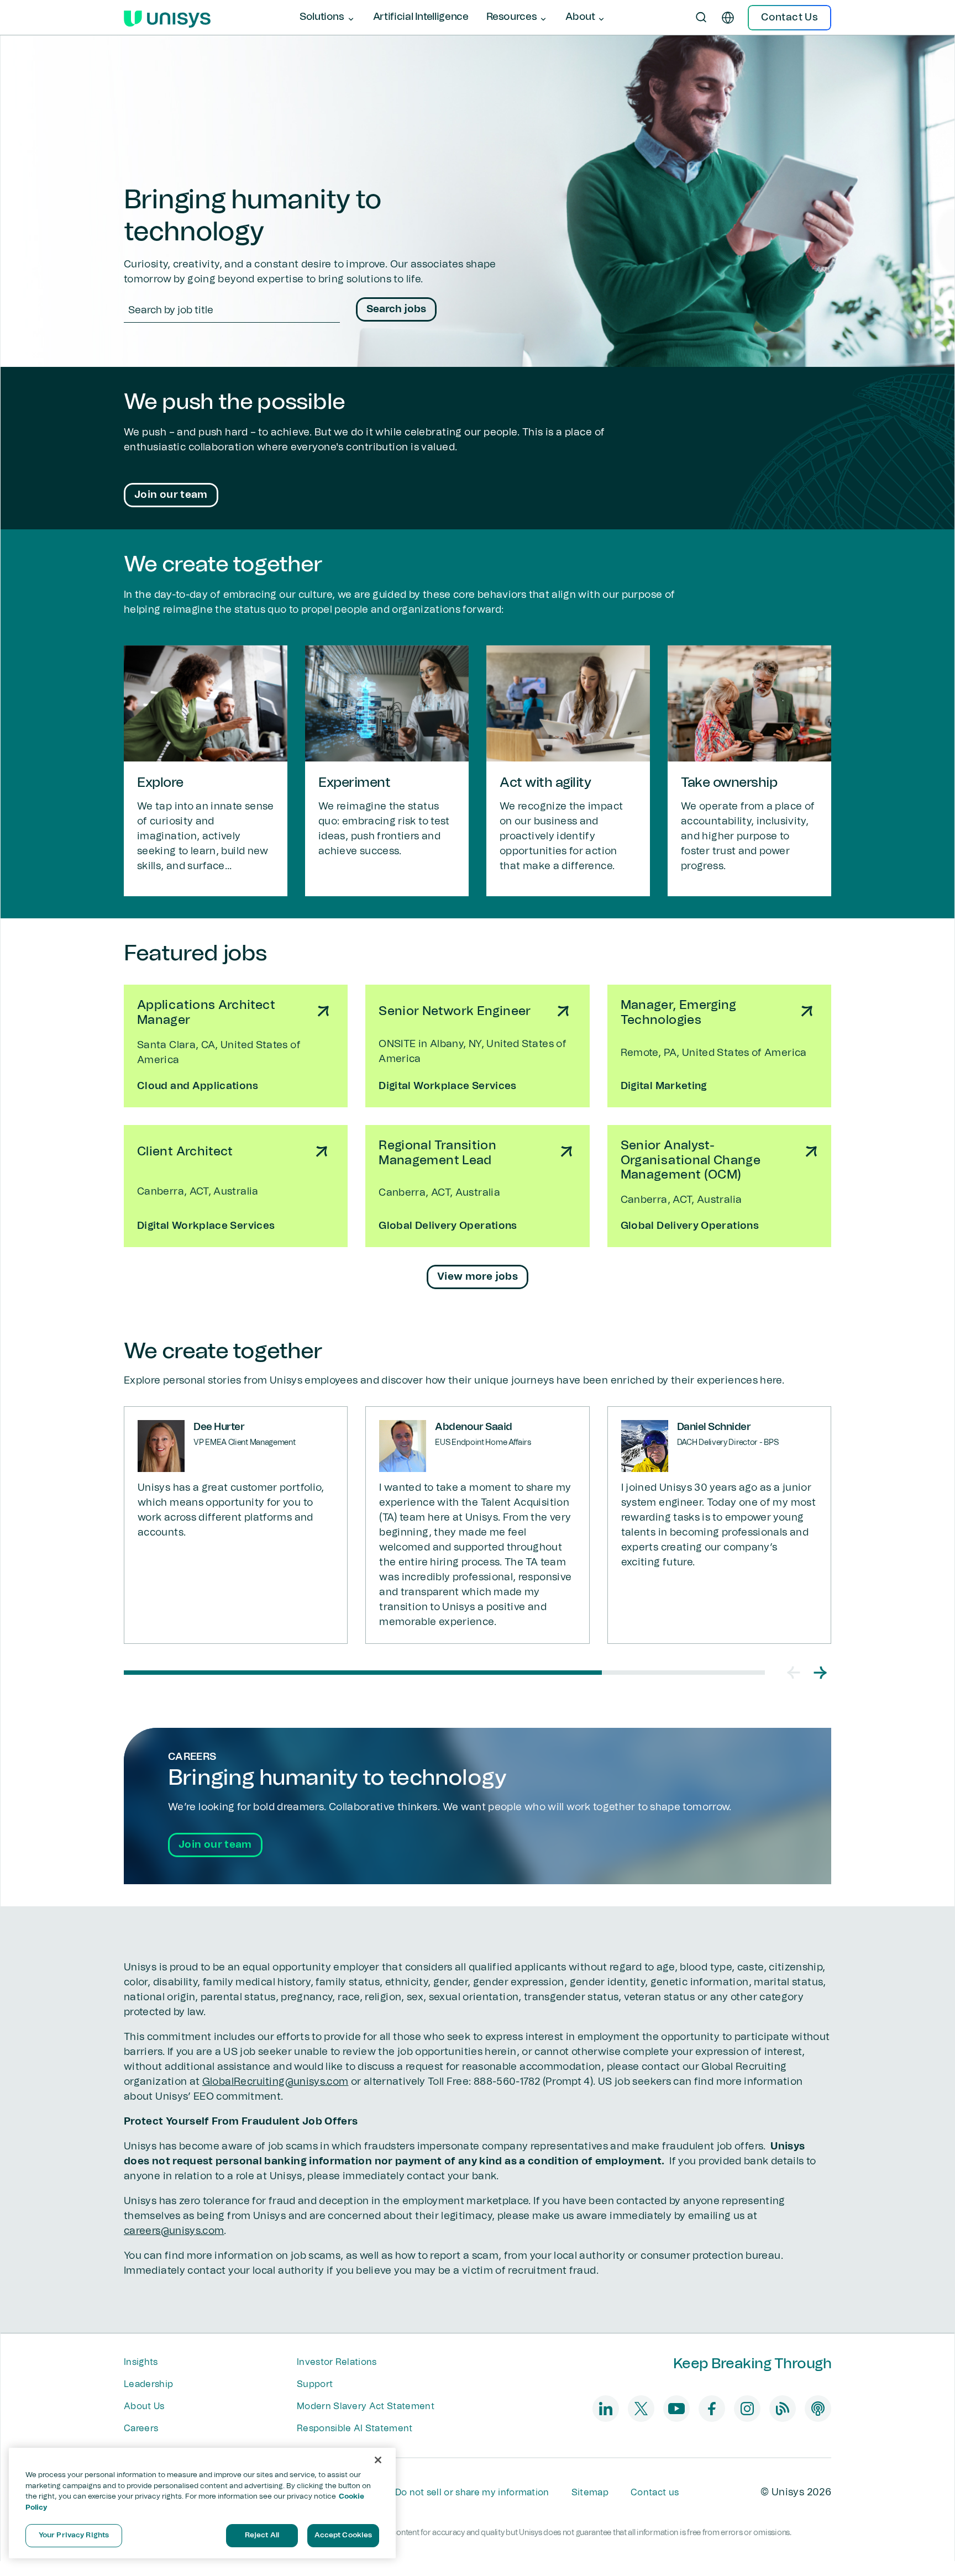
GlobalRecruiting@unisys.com (276, 2082)
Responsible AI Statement (355, 2428)
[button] (794, 1673)
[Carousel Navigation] (807, 1673)
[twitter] (641, 2409)
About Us (144, 2406)
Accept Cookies (343, 2535)
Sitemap (590, 2493)
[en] (728, 18)
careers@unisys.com (174, 2231)
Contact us (655, 2493)
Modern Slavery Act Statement (366, 2406)
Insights (141, 2362)
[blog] (783, 2409)
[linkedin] (606, 2409)
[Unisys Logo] (167, 18)
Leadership (148, 2384)
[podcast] (818, 2409)
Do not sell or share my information (472, 2493)
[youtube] (676, 2409)
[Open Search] (701, 18)
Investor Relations (337, 2362)
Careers (141, 2428)
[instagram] (747, 2409)
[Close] (378, 2460)
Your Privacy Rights (74, 2535)
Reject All (262, 2535)
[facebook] (712, 2409)
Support (315, 2384)
